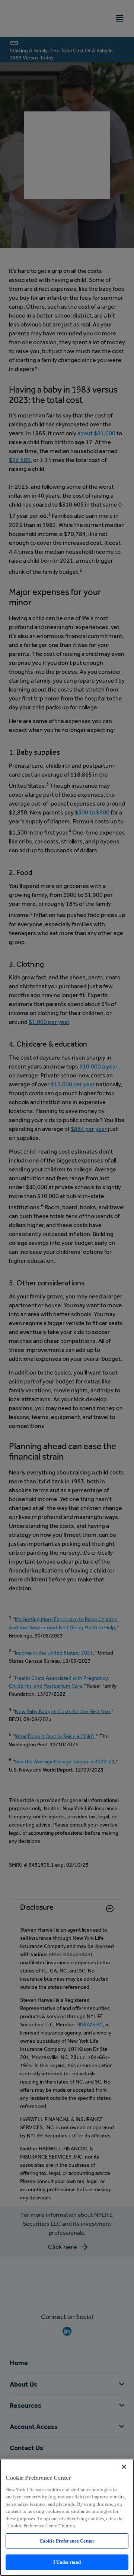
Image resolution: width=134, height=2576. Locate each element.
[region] (67, 2517)
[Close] (124, 2467)
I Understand (67, 2562)
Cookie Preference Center (67, 2541)
